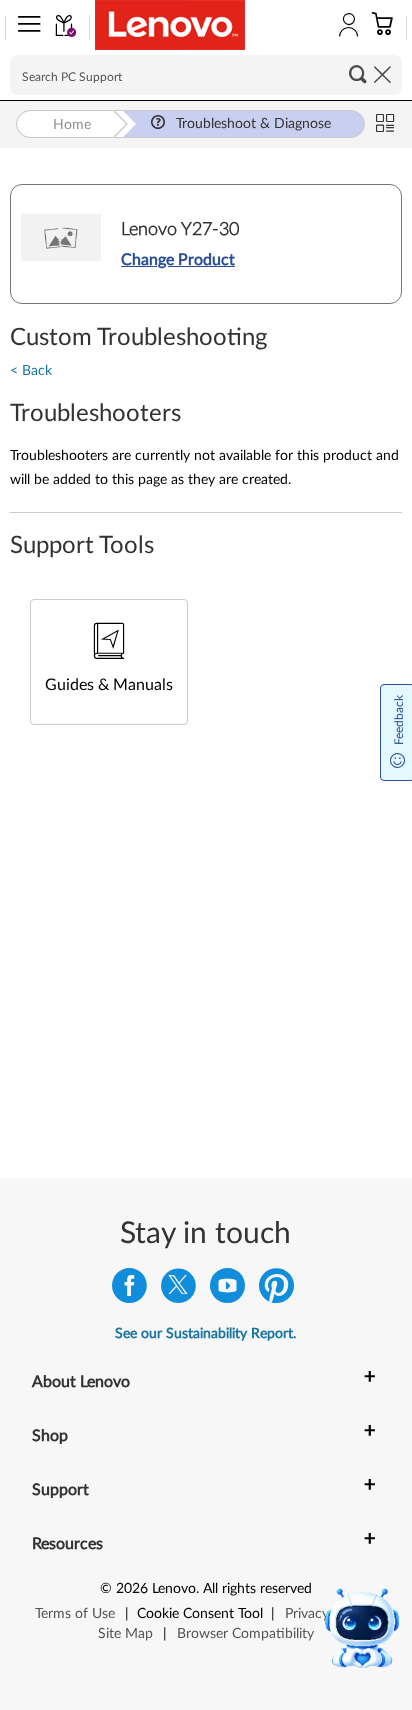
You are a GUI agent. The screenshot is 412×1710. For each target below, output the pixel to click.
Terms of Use (75, 1614)
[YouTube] (227, 1290)
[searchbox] (206, 75)
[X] (178, 1290)
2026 (132, 1589)
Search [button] (358, 74)
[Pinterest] (276, 1290)
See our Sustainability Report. (205, 1334)
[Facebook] (129, 1290)
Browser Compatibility (245, 1634)
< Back (31, 371)
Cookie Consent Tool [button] (200, 1614)
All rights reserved (257, 1589)
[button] (25, 28)
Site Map (125, 1634)
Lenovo (174, 1589)
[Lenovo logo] (170, 25)
